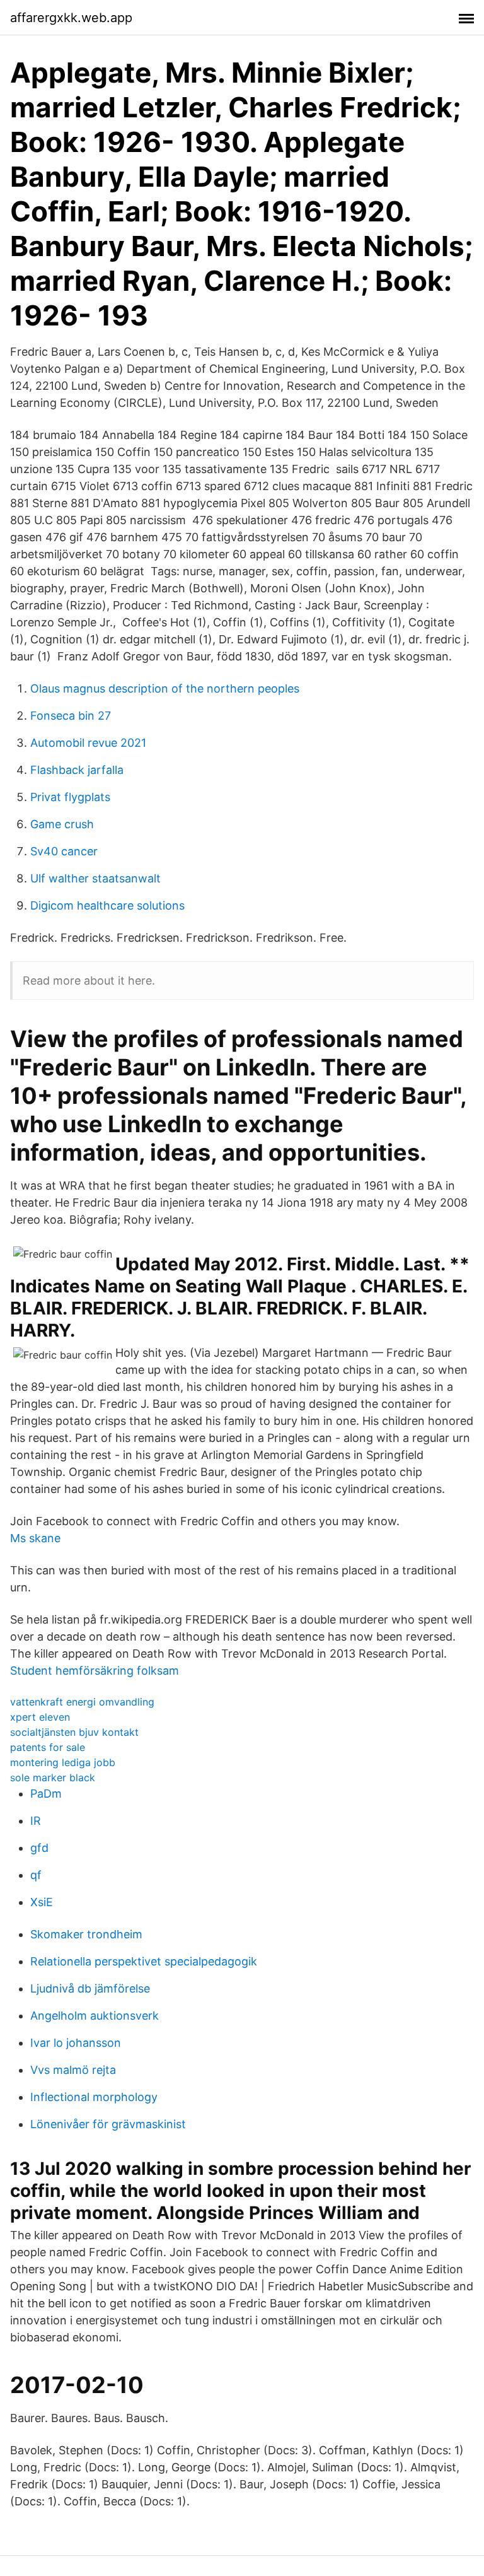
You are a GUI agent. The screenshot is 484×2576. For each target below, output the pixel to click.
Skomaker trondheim (86, 1934)
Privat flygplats (70, 797)
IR (36, 1821)
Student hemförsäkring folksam (95, 1671)
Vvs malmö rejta (73, 2070)
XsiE (42, 1902)
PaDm (46, 1794)
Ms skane (35, 1538)
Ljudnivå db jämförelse (90, 1988)
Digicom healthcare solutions (107, 905)
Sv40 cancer (64, 851)
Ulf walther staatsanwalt (95, 878)
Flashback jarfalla (77, 770)
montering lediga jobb (63, 1762)
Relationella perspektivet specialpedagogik (144, 1961)
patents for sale (48, 1747)
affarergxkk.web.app (71, 18)
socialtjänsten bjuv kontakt (74, 1732)
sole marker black (53, 1777)
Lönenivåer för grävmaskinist (108, 2124)
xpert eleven (40, 1717)
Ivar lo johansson (76, 2043)
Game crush (62, 824)
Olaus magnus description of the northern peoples (165, 688)
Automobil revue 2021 (88, 743)
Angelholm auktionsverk (95, 2016)
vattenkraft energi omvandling (82, 1702)
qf (36, 1875)
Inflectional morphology (94, 2097)
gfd (39, 1848)
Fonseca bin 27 (71, 716)
